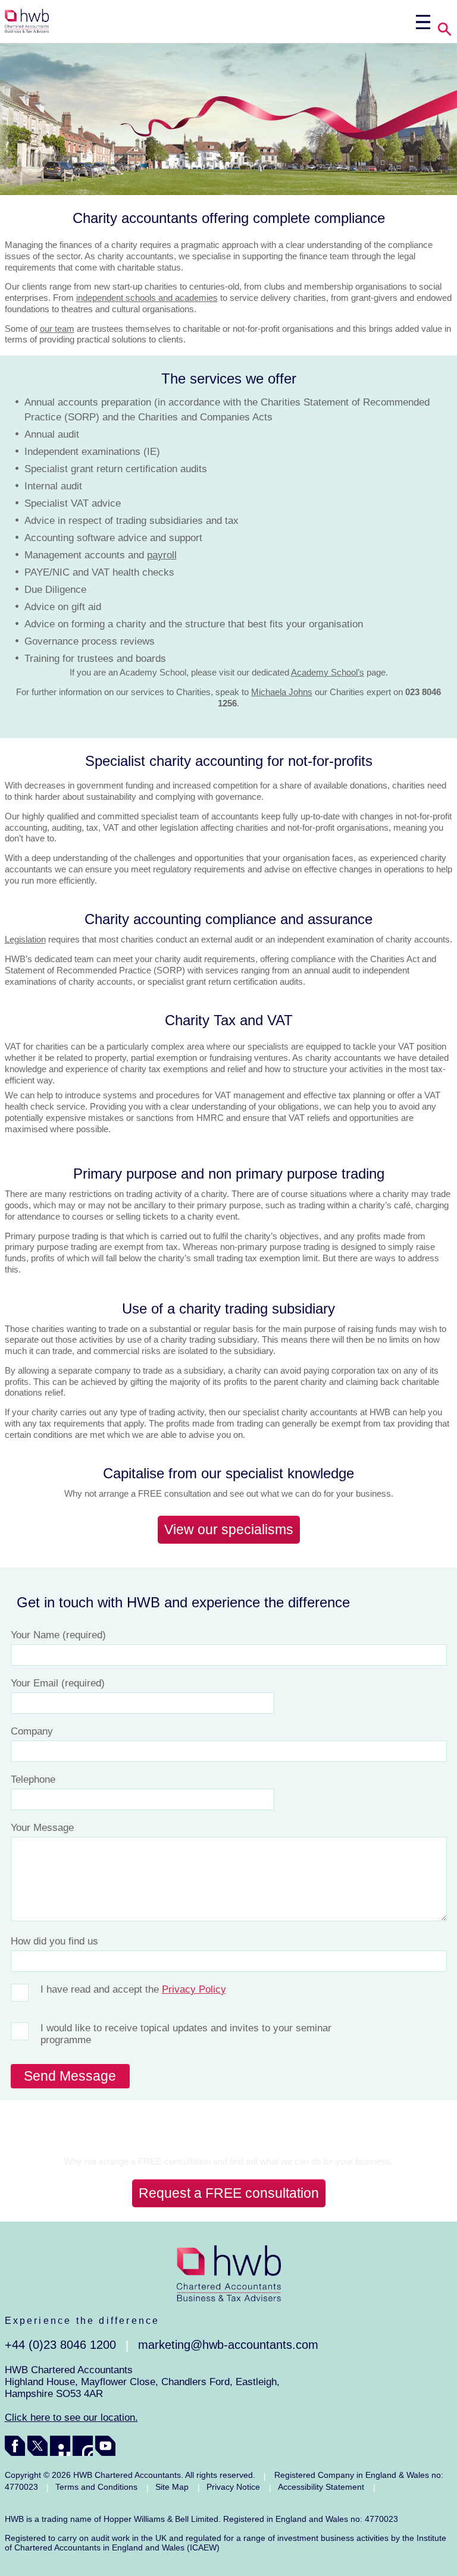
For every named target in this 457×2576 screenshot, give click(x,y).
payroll (162, 555)
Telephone (33, 1779)
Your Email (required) (58, 1683)
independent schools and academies (147, 298)
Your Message (42, 1828)
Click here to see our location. (71, 2418)
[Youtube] (105, 2446)
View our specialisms (229, 1529)
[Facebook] (15, 2446)
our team (57, 329)
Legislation (25, 939)
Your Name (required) (58, 1635)
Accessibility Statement (321, 2487)
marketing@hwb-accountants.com (228, 2345)
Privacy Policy (194, 1989)
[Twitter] (37, 2446)
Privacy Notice (233, 2487)
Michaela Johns (282, 692)
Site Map (172, 2487)
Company (32, 1731)
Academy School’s (328, 672)
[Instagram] (83, 2446)
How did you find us (54, 1941)
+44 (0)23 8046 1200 (60, 2345)
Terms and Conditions (96, 2487)
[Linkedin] (60, 2446)
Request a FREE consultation (229, 2193)
